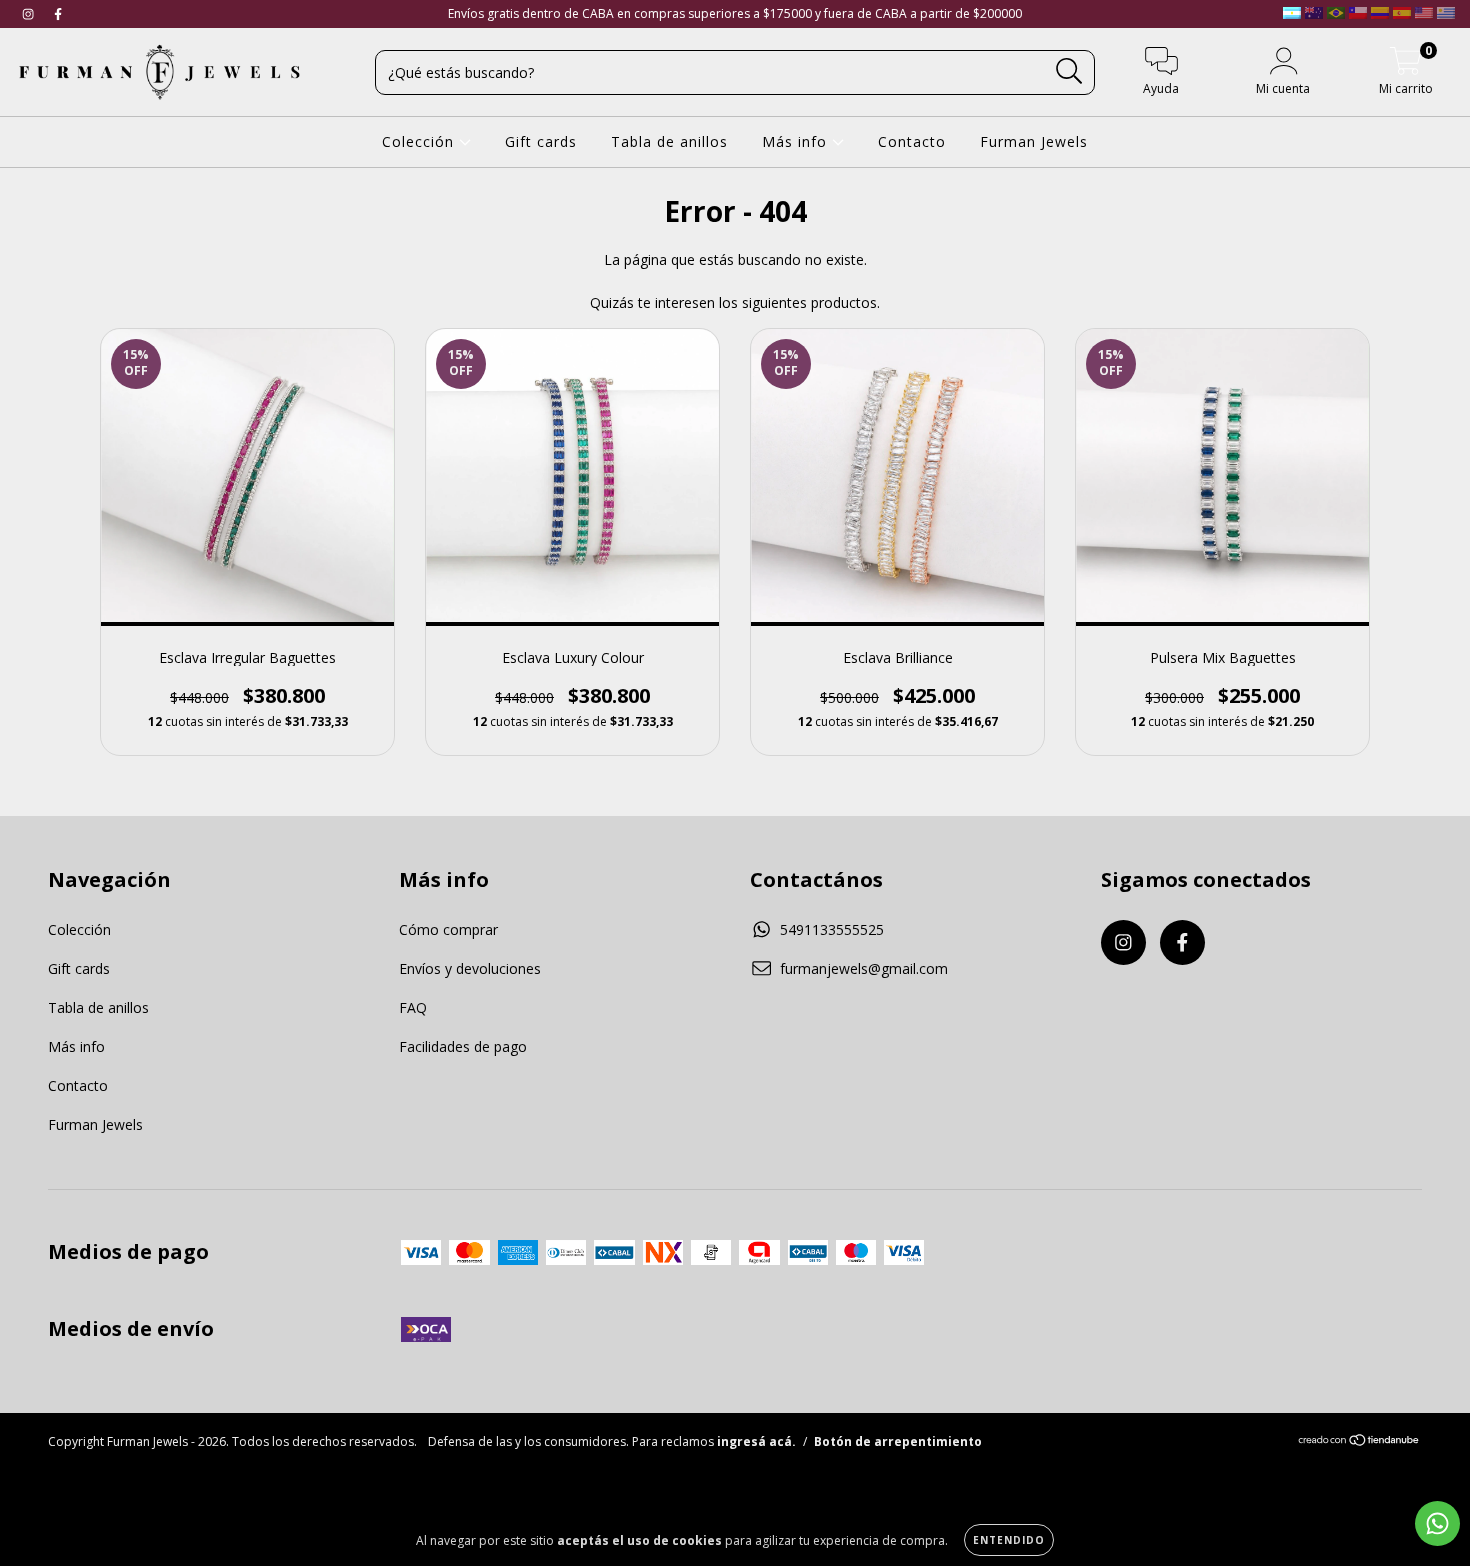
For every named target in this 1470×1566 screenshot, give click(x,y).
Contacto (912, 141)
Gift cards (541, 141)
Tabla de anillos (669, 141)
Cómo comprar (448, 929)
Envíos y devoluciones (470, 968)
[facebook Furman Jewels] (58, 13)
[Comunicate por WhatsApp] (1437, 1523)
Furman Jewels (1034, 141)
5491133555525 (832, 929)
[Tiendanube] (1359, 1442)
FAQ (413, 1007)
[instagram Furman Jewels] (30, 13)
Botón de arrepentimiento (898, 1441)
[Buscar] (1069, 71)
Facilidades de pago (463, 1046)
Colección (420, 141)
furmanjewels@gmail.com (864, 968)
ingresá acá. (756, 1441)
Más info (797, 141)
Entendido (1009, 1540)
